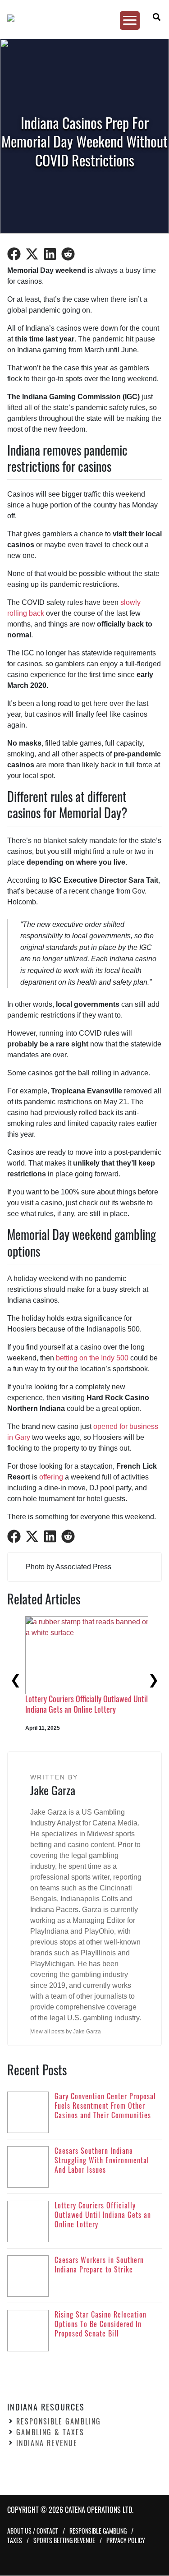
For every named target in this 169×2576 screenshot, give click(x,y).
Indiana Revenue (47, 2443)
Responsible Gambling (59, 2422)
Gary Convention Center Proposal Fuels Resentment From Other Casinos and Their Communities (87, 1709)
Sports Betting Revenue (64, 2541)
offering (51, 1477)
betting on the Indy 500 (92, 1358)
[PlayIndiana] (81, 18)
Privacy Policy (126, 2541)
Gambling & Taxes (50, 2433)
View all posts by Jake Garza (66, 2032)
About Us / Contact (33, 2531)
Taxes (15, 2541)
